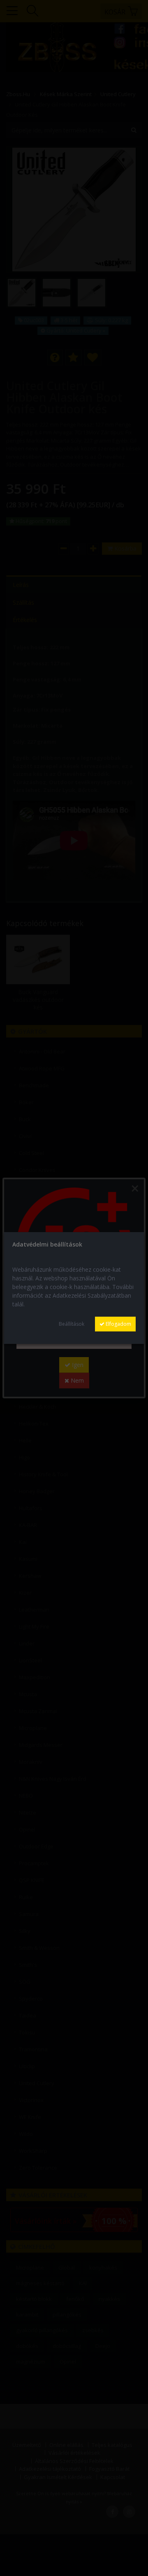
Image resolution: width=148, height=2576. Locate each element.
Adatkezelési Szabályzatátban (92, 1295)
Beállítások (72, 1324)
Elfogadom (118, 1324)
